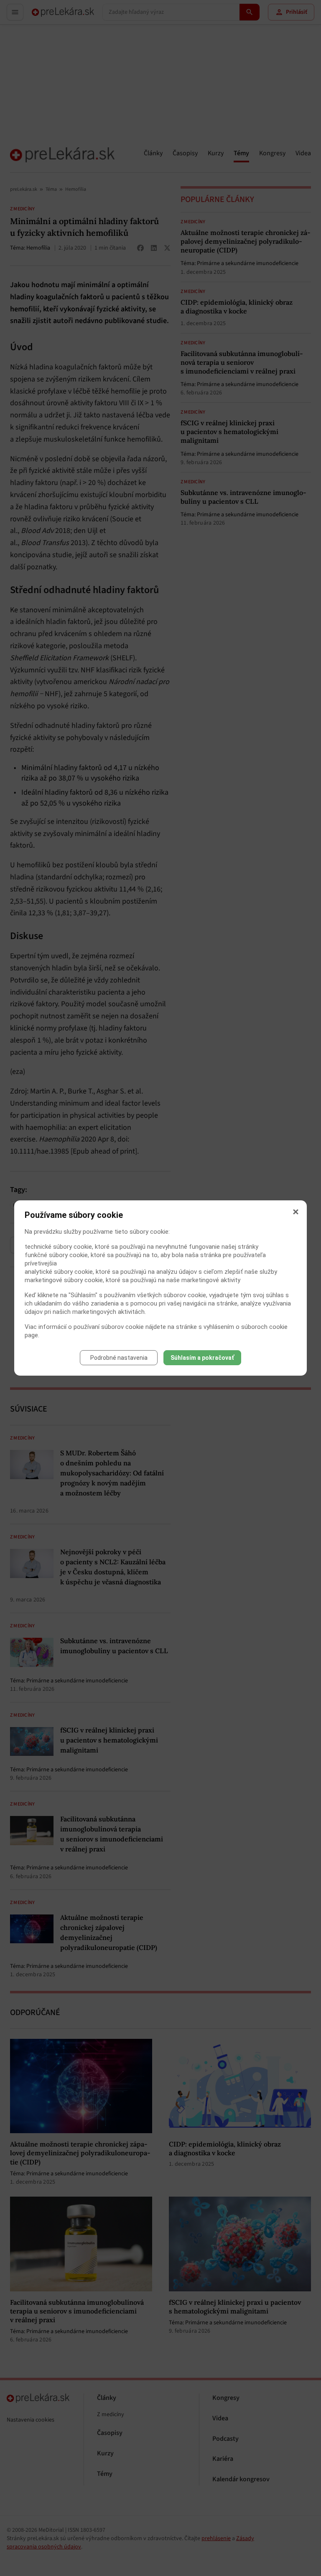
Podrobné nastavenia (119, 1358)
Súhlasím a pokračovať (202, 1358)
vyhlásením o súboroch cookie (246, 1327)
